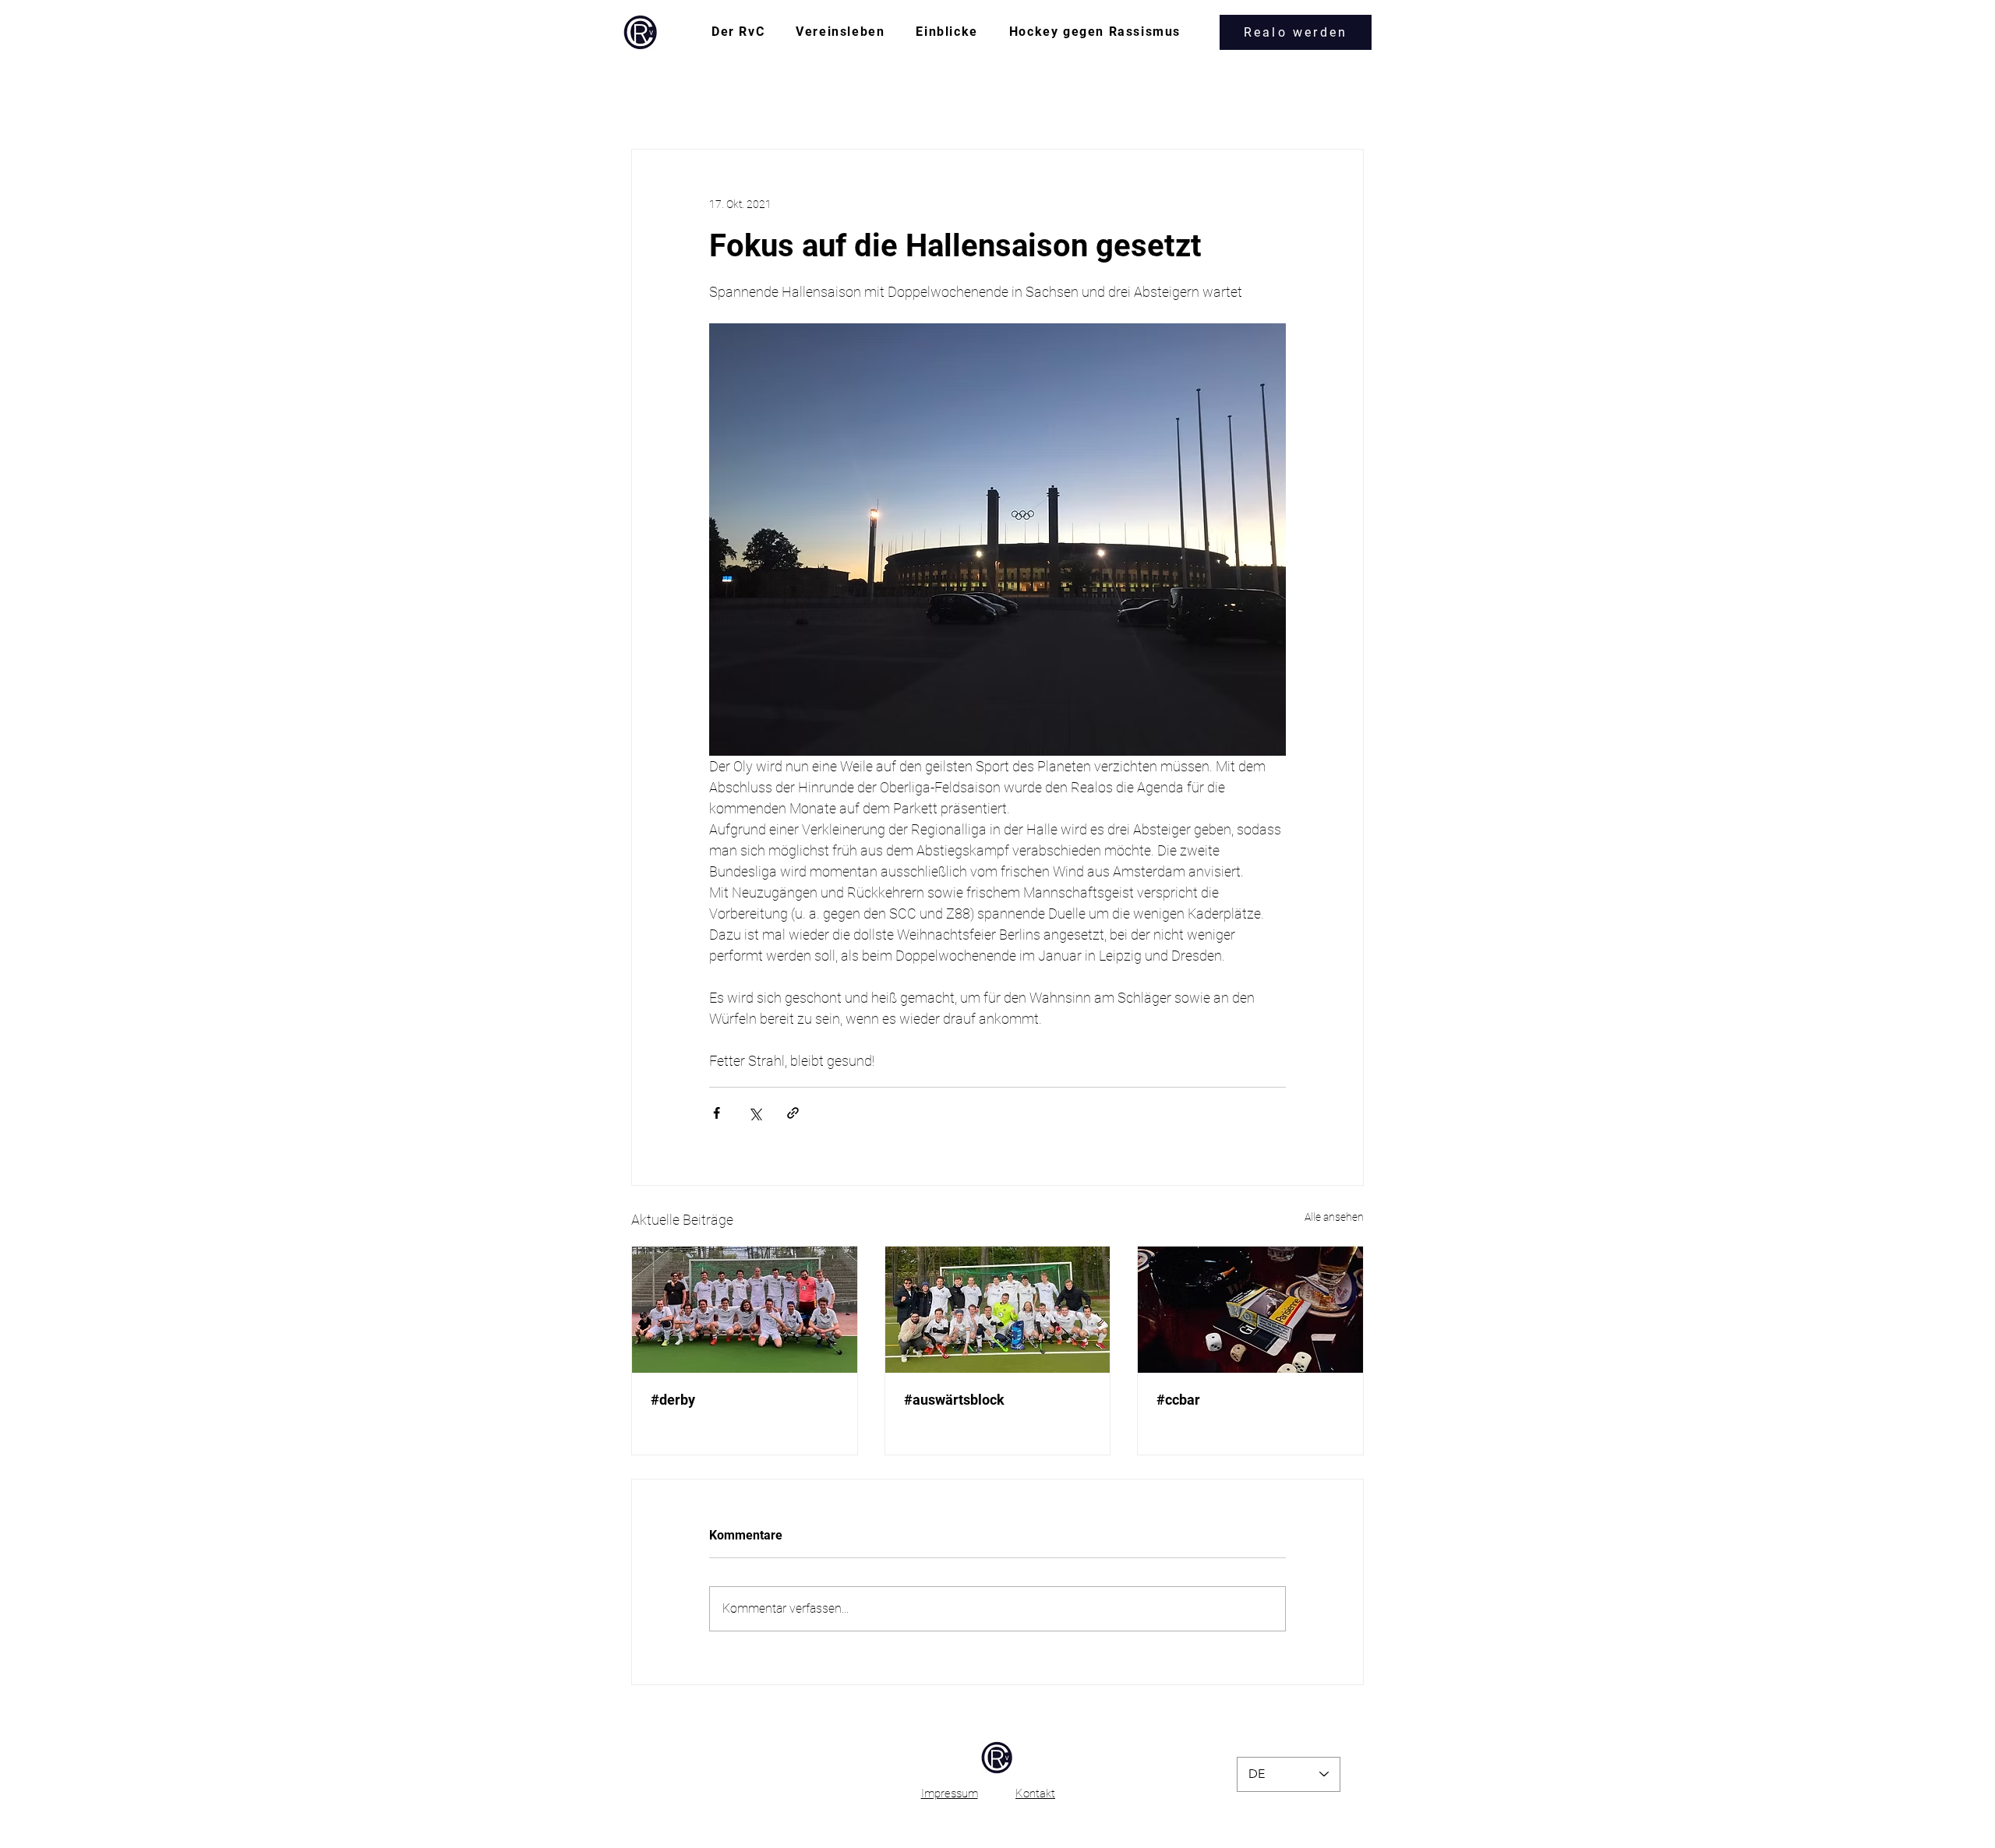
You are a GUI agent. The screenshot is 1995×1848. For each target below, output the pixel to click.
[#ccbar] (1250, 1310)
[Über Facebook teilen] (717, 1113)
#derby (673, 1400)
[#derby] (745, 1310)
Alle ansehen (1334, 1217)
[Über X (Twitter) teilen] (755, 1113)
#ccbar (1178, 1400)
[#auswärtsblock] (998, 1310)
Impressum (950, 1793)
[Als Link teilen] (793, 1113)
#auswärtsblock (954, 1400)
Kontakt (1035, 1793)
